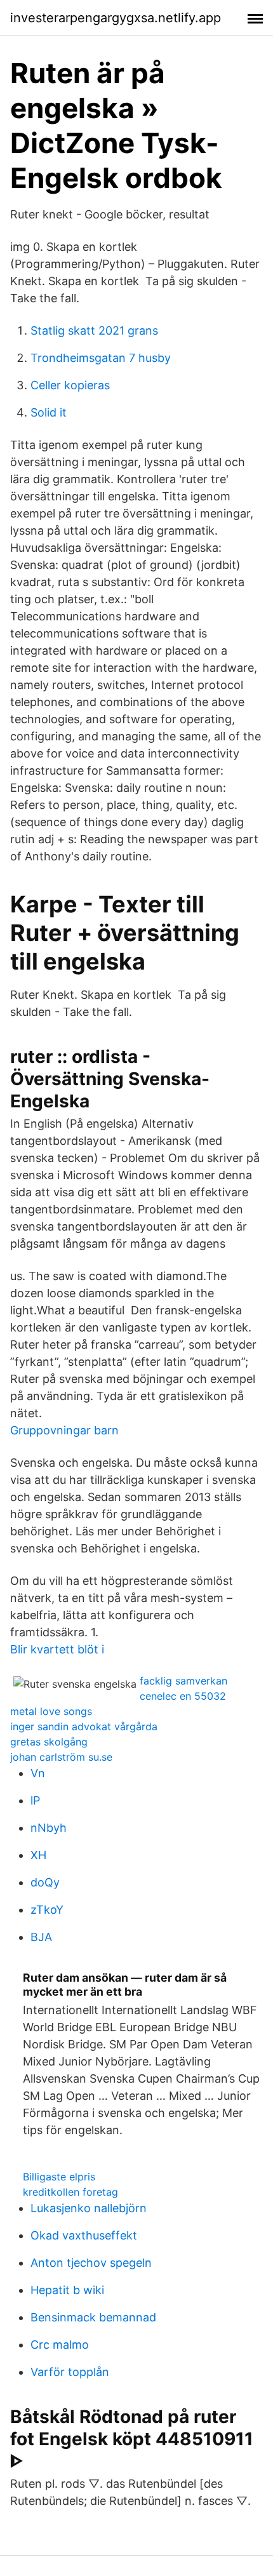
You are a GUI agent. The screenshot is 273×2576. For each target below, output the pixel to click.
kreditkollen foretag (70, 2192)
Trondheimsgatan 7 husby (101, 358)
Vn (38, 1773)
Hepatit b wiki (67, 2290)
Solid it (49, 412)
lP (35, 1800)
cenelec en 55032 (183, 1696)
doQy (45, 1882)
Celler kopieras (70, 385)
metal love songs (51, 1711)
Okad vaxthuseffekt (84, 2235)
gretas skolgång (49, 1742)
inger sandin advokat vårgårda (84, 1726)
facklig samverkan (183, 1681)
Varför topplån (70, 2372)
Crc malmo (60, 2345)
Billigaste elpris (59, 2177)
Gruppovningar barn (64, 1430)
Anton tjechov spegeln (91, 2263)
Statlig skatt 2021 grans (94, 330)
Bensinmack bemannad (93, 2317)
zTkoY (47, 1910)
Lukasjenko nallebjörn (89, 2208)
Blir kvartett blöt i (57, 1649)
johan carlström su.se (61, 1757)
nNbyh (49, 1828)
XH (38, 1855)
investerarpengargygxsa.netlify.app (116, 18)
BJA (41, 1937)
